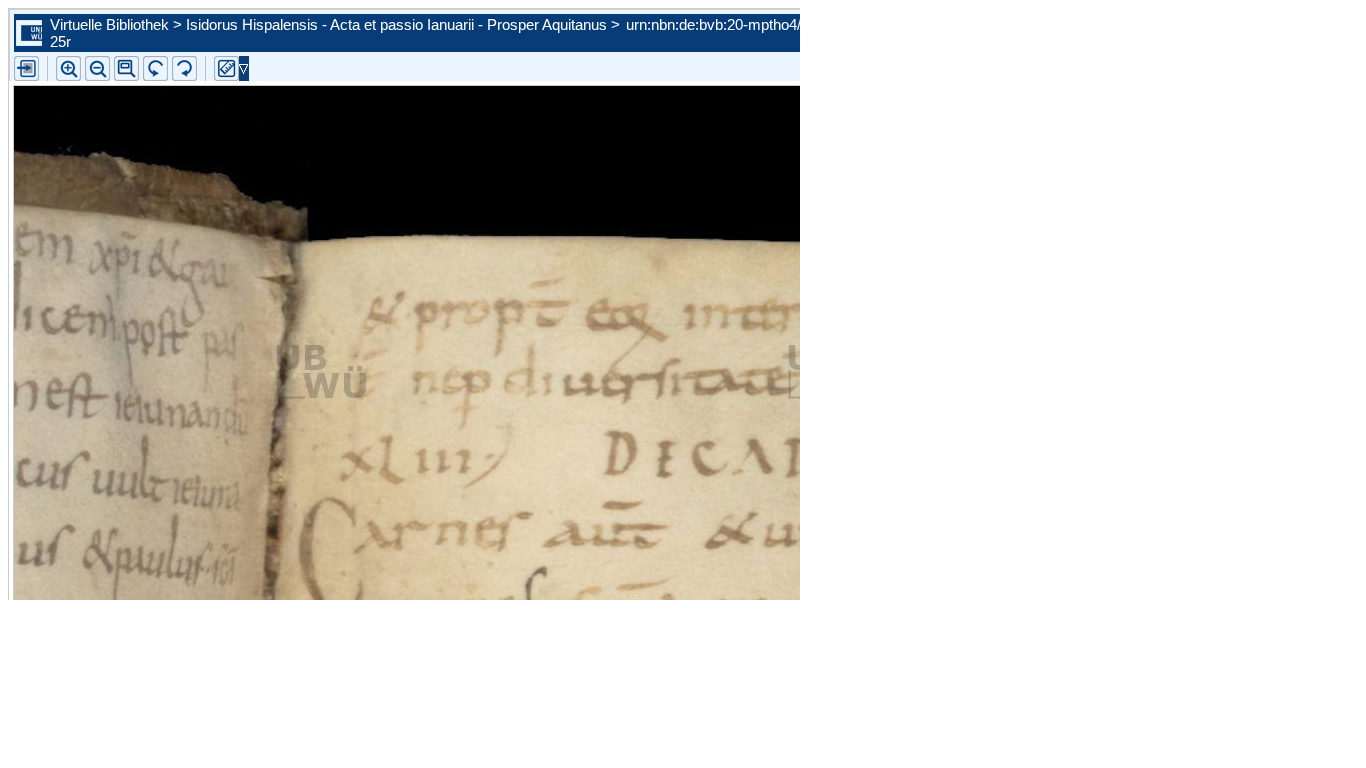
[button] (126, 68)
